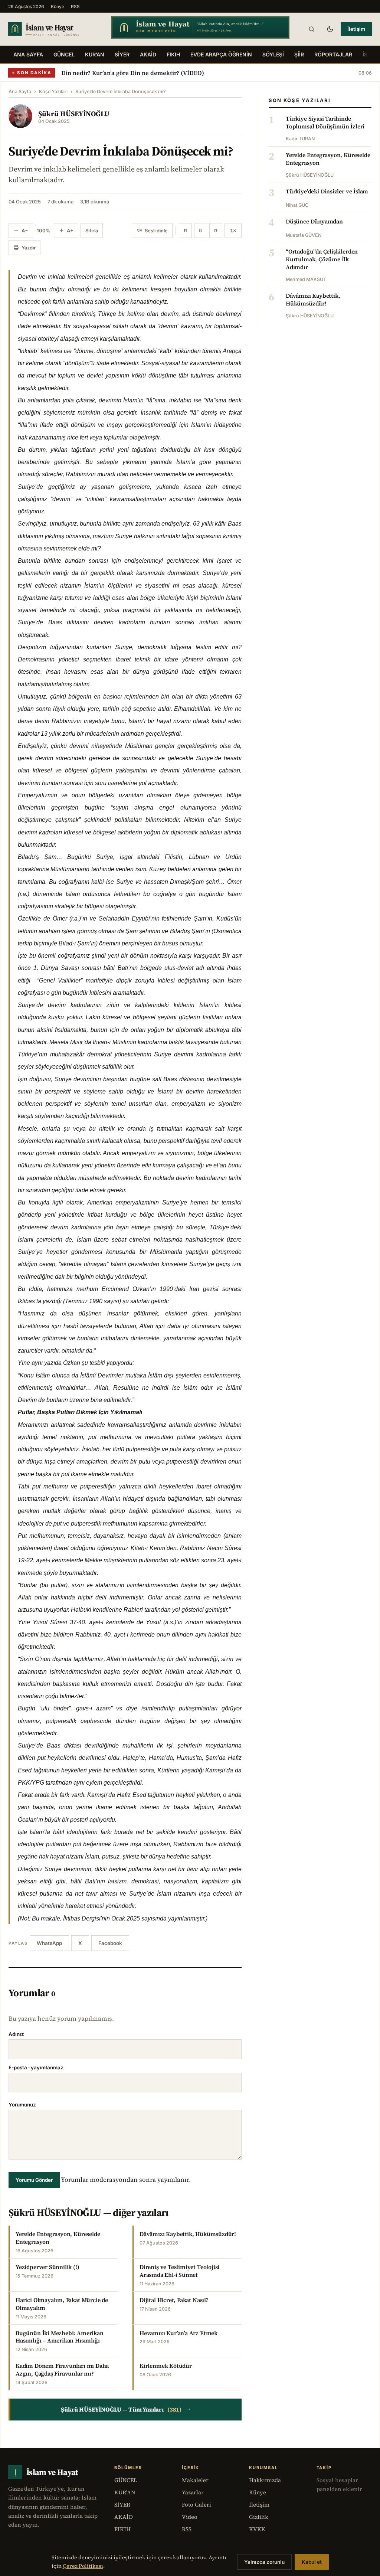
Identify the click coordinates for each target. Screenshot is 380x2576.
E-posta (36, 2067)
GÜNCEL (64, 54)
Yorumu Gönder (34, 2180)
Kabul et (312, 2562)
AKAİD (148, 54)
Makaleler (195, 2480)
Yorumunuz (22, 2105)
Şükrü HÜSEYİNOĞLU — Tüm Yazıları (126, 2409)
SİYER (122, 54)
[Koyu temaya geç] (330, 29)
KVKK (257, 2529)
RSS (75, 6)
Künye (58, 6)
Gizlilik (259, 2517)
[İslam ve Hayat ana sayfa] (53, 29)
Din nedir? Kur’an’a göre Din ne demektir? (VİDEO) (133, 73)
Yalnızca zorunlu (264, 2562)
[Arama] (311, 29)
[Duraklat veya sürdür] (201, 231)
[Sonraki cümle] (216, 231)
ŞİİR (299, 54)
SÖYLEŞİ (273, 54)
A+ (70, 231)
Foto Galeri (196, 2505)
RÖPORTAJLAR (333, 54)
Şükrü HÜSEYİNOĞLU (74, 114)
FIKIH (173, 54)
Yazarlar (193, 2492)
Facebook (110, 1943)
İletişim (356, 29)
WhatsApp (49, 1943)
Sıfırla (92, 231)
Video (190, 2517)
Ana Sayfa (28, 54)
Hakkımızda (265, 2480)
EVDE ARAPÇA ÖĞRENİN (221, 54)
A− (25, 231)
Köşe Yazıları (53, 91)
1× (233, 231)
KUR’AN (95, 54)
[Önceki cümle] (185, 231)
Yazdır (29, 248)
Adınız (16, 2034)
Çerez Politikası (83, 2566)
